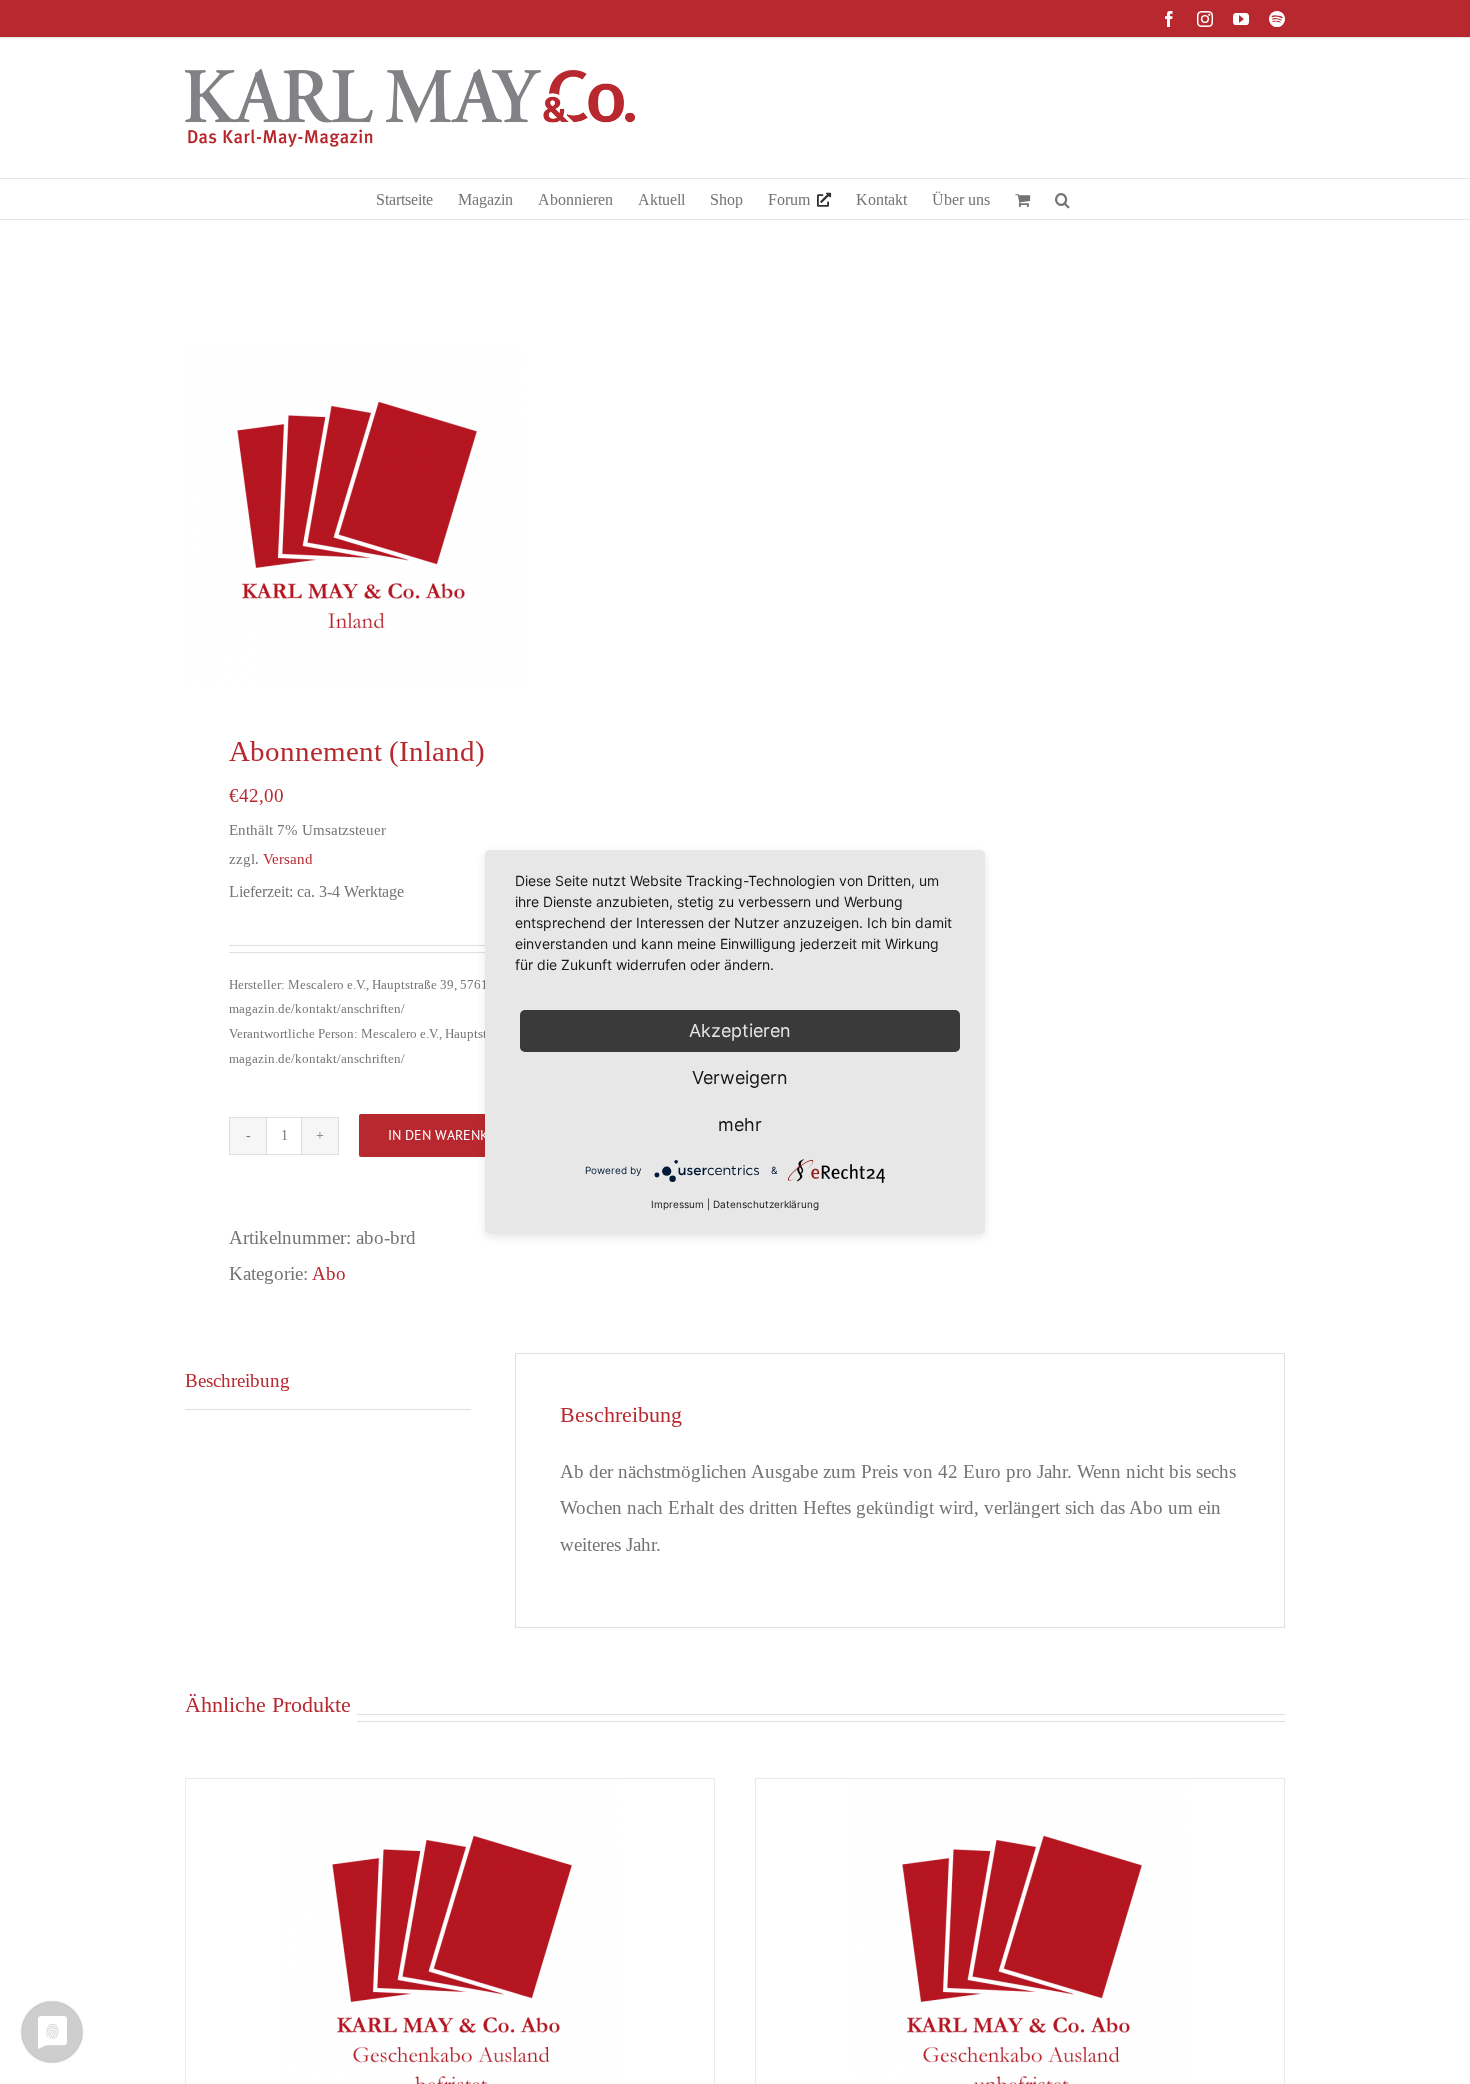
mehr (740, 1124)
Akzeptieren (740, 1030)
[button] (1062, 199)
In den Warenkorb (451, 1135)
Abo (329, 1273)
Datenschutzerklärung (766, 1204)
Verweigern (740, 1077)
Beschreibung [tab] (237, 1380)
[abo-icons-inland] (449, 515)
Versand (288, 858)
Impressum (677, 1204)
